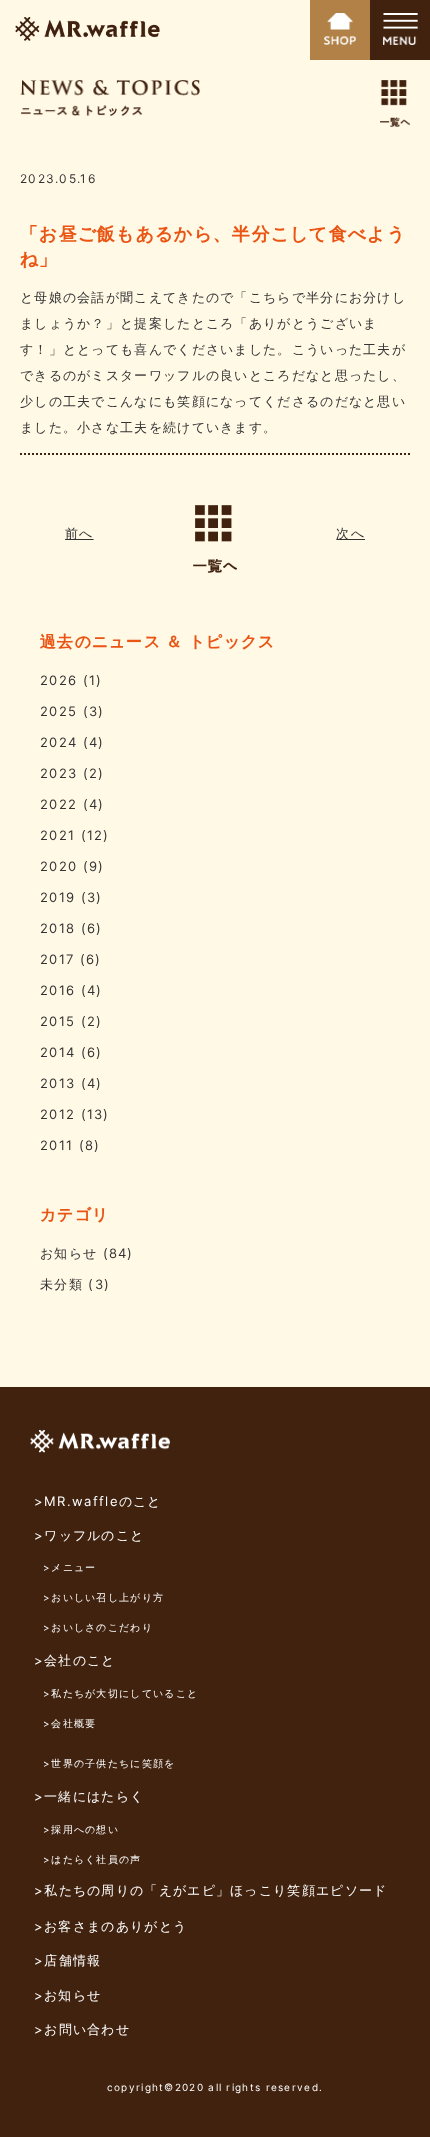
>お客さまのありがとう (110, 1926)
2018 (57, 928)
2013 (57, 1083)
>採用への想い (81, 1829)
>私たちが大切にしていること (120, 1693)
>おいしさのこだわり (98, 1627)
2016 (57, 990)
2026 (58, 680)
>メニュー (70, 1567)
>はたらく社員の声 (92, 1859)
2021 (57, 835)
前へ (79, 533)
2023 (58, 773)
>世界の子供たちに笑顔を (109, 1763)
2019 (57, 897)
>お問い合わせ (82, 2029)
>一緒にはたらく (89, 1796)
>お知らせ (68, 1995)
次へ (350, 533)
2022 (58, 804)
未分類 (61, 1284)
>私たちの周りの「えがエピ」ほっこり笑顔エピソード (211, 1890)
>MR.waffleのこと (98, 1501)
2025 (58, 711)
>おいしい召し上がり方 (103, 1597)
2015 (57, 1021)
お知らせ (68, 1253)
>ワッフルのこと (89, 1535)
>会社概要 (70, 1723)
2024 (58, 742)
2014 (57, 1052)
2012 (57, 1114)
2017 (57, 959)
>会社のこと (75, 1660)
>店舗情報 (68, 1960)
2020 (58, 866)
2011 (56, 1145)
